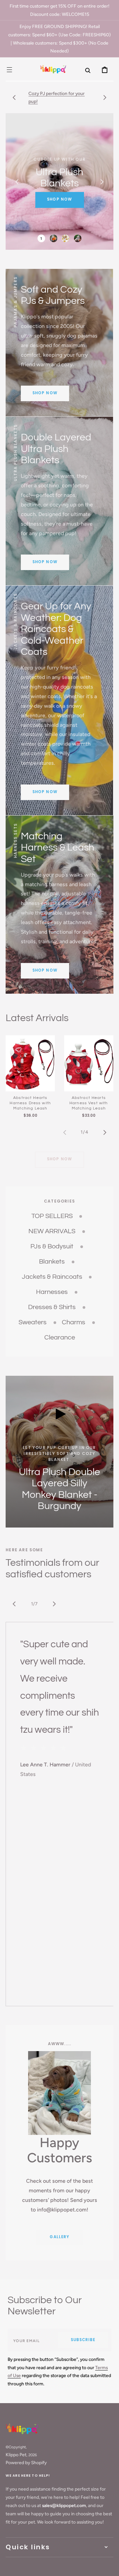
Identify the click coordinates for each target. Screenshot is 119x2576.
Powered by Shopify (26, 2463)
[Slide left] (14, 97)
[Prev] (14, 1604)
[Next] (54, 1604)
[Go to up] (109, 2566)
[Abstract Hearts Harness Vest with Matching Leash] (89, 1063)
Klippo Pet (16, 2455)
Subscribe (83, 2340)
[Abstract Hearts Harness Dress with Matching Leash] (30, 1063)
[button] (9, 69)
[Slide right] (105, 97)
